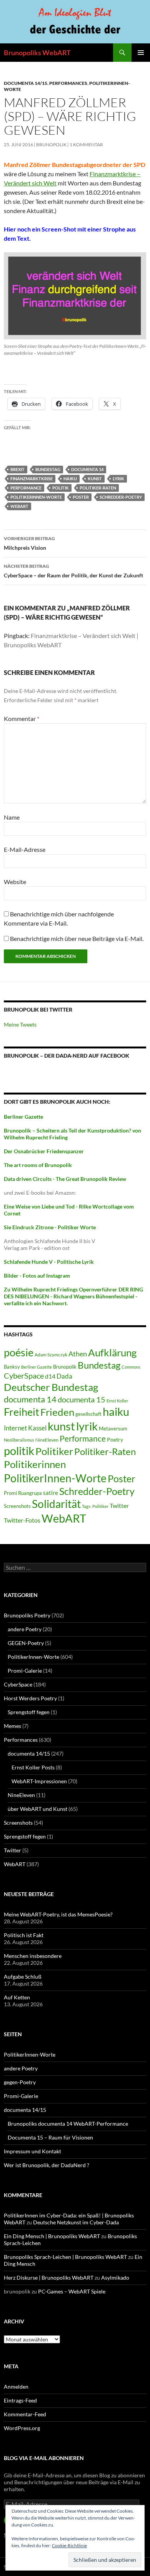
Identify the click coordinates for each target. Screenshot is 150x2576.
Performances (68, 83)
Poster (81, 497)
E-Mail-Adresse (25, 849)
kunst (95, 479)
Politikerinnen (35, 1464)
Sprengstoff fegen (29, 1712)
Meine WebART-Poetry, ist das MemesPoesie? (58, 1914)
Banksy (12, 1367)
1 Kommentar (86, 145)
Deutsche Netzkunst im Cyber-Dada (76, 2222)
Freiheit (22, 1412)
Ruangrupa (30, 1493)
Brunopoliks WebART (37, 53)
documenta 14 (87, 469)
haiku (70, 479)
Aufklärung (112, 1352)
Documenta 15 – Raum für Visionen (50, 2137)
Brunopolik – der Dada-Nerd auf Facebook (67, 1056)
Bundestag (48, 469)
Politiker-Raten (98, 488)
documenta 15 (82, 1399)
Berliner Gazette (37, 1367)
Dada (64, 1376)
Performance (26, 488)
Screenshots (17, 1506)
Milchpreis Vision (29, 543)
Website (15, 882)
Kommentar (22, 718)
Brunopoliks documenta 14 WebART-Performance (68, 2124)
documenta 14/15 (26, 83)
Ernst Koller (117, 1401)
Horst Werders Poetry (30, 1698)
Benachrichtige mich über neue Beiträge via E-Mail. (77, 938)
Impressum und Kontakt (32, 2151)
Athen (78, 1354)
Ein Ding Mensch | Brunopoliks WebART (52, 2236)
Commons (131, 1367)
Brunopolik (65, 1367)
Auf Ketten (17, 1997)
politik (61, 488)
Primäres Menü (141, 53)
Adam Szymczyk (51, 1355)
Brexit (17, 469)
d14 (50, 1376)
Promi (10, 1493)
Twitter (119, 1505)
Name (12, 817)
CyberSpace (24, 1376)
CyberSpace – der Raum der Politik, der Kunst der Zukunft (73, 571)
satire (51, 1493)
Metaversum (113, 1429)
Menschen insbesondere (33, 1956)
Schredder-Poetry (121, 497)
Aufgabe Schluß (23, 1977)
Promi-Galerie (25, 1671)
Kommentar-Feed (25, 2414)
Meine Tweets (20, 1024)
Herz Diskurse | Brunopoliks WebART (49, 2278)
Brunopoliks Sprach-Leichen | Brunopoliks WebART (65, 2257)
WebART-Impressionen (39, 1781)
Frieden (57, 1412)
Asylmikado (115, 2278)
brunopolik (51, 145)
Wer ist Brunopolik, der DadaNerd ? (47, 2165)
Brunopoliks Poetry (27, 1615)
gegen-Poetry (20, 2082)
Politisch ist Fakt (24, 1935)
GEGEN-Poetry (26, 1643)
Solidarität (56, 1504)
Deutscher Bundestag (51, 1387)
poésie (19, 1352)
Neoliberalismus (19, 1440)
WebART (19, 506)
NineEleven (47, 1440)
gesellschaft (88, 1414)
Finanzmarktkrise (32, 479)
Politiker (54, 1451)
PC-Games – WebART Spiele (72, 2291)
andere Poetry (25, 1629)
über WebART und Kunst (37, 1809)
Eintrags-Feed (20, 2400)
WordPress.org (22, 2428)
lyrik (118, 479)
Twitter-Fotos (22, 1520)
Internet (15, 1428)
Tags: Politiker (95, 1506)
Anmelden (16, 2387)
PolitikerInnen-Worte (36, 497)
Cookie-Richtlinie (69, 2545)
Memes (12, 1726)
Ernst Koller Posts (33, 1767)
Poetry (115, 1439)
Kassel (37, 1428)
